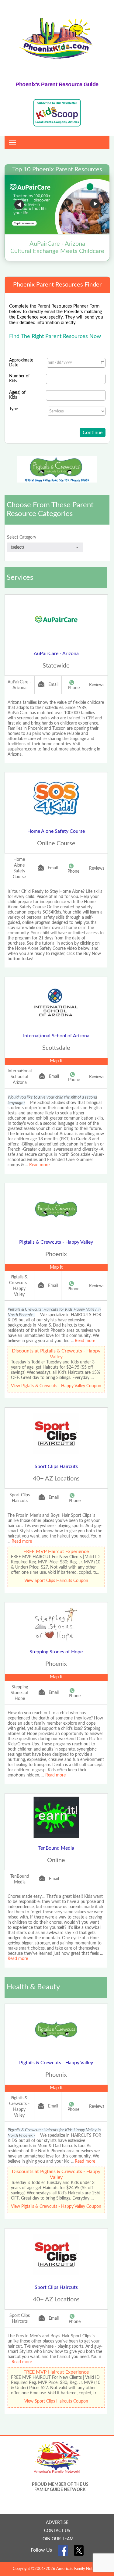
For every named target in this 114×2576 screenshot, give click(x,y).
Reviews (97, 685)
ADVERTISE (57, 2523)
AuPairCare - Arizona (56, 654)
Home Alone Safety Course (56, 831)
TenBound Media (56, 1848)
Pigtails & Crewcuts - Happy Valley (56, 1242)
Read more (39, 1165)
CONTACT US (57, 2531)
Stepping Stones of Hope (56, 1652)
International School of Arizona (56, 1036)
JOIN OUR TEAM (57, 2539)
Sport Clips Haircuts (56, 1466)
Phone (74, 688)
